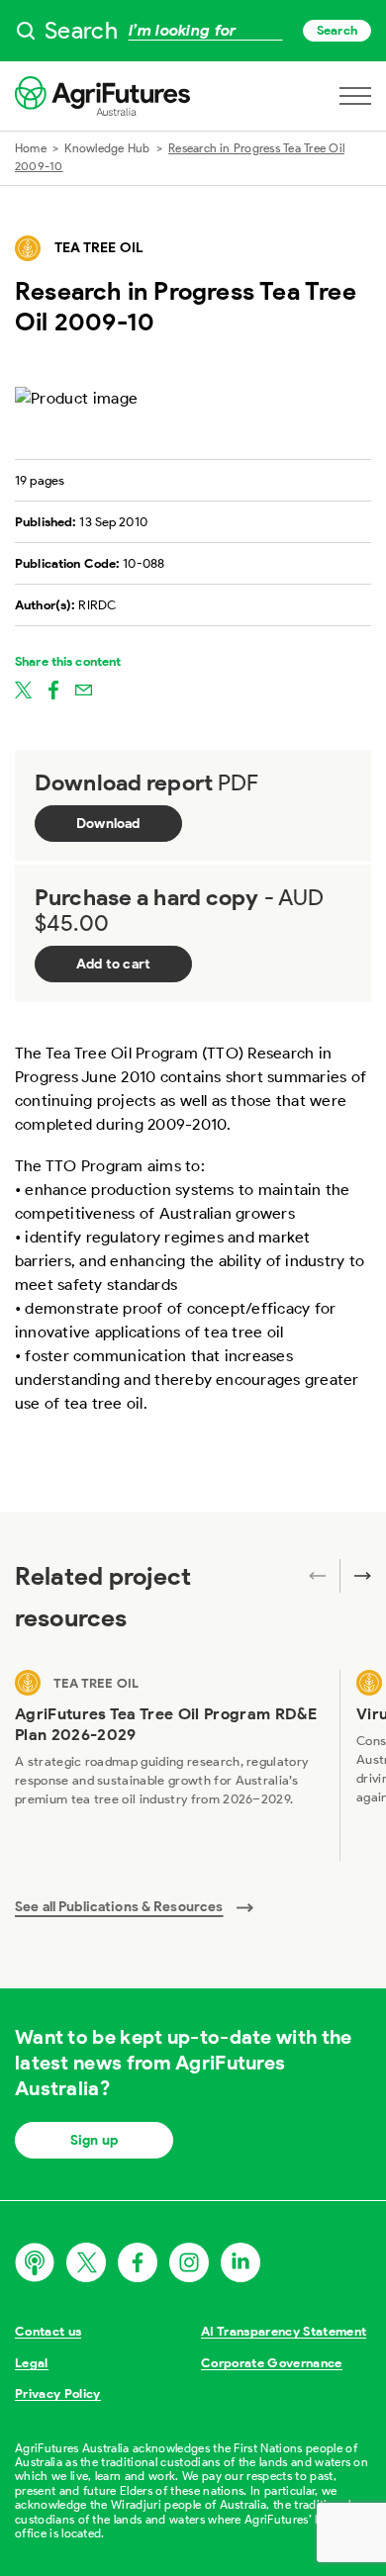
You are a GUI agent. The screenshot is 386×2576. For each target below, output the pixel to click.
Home (31, 148)
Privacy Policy (58, 2393)
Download (108, 824)
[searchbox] (193, 31)
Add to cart (113, 964)
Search (337, 30)
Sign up (94, 2140)
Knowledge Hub (107, 148)
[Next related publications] (355, 1576)
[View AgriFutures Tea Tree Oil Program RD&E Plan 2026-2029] (169, 1765)
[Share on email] (84, 689)
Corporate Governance (272, 2363)
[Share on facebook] (53, 689)
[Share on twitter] (23, 689)
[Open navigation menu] (355, 96)
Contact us (48, 2331)
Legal (32, 2363)
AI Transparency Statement (284, 2331)
